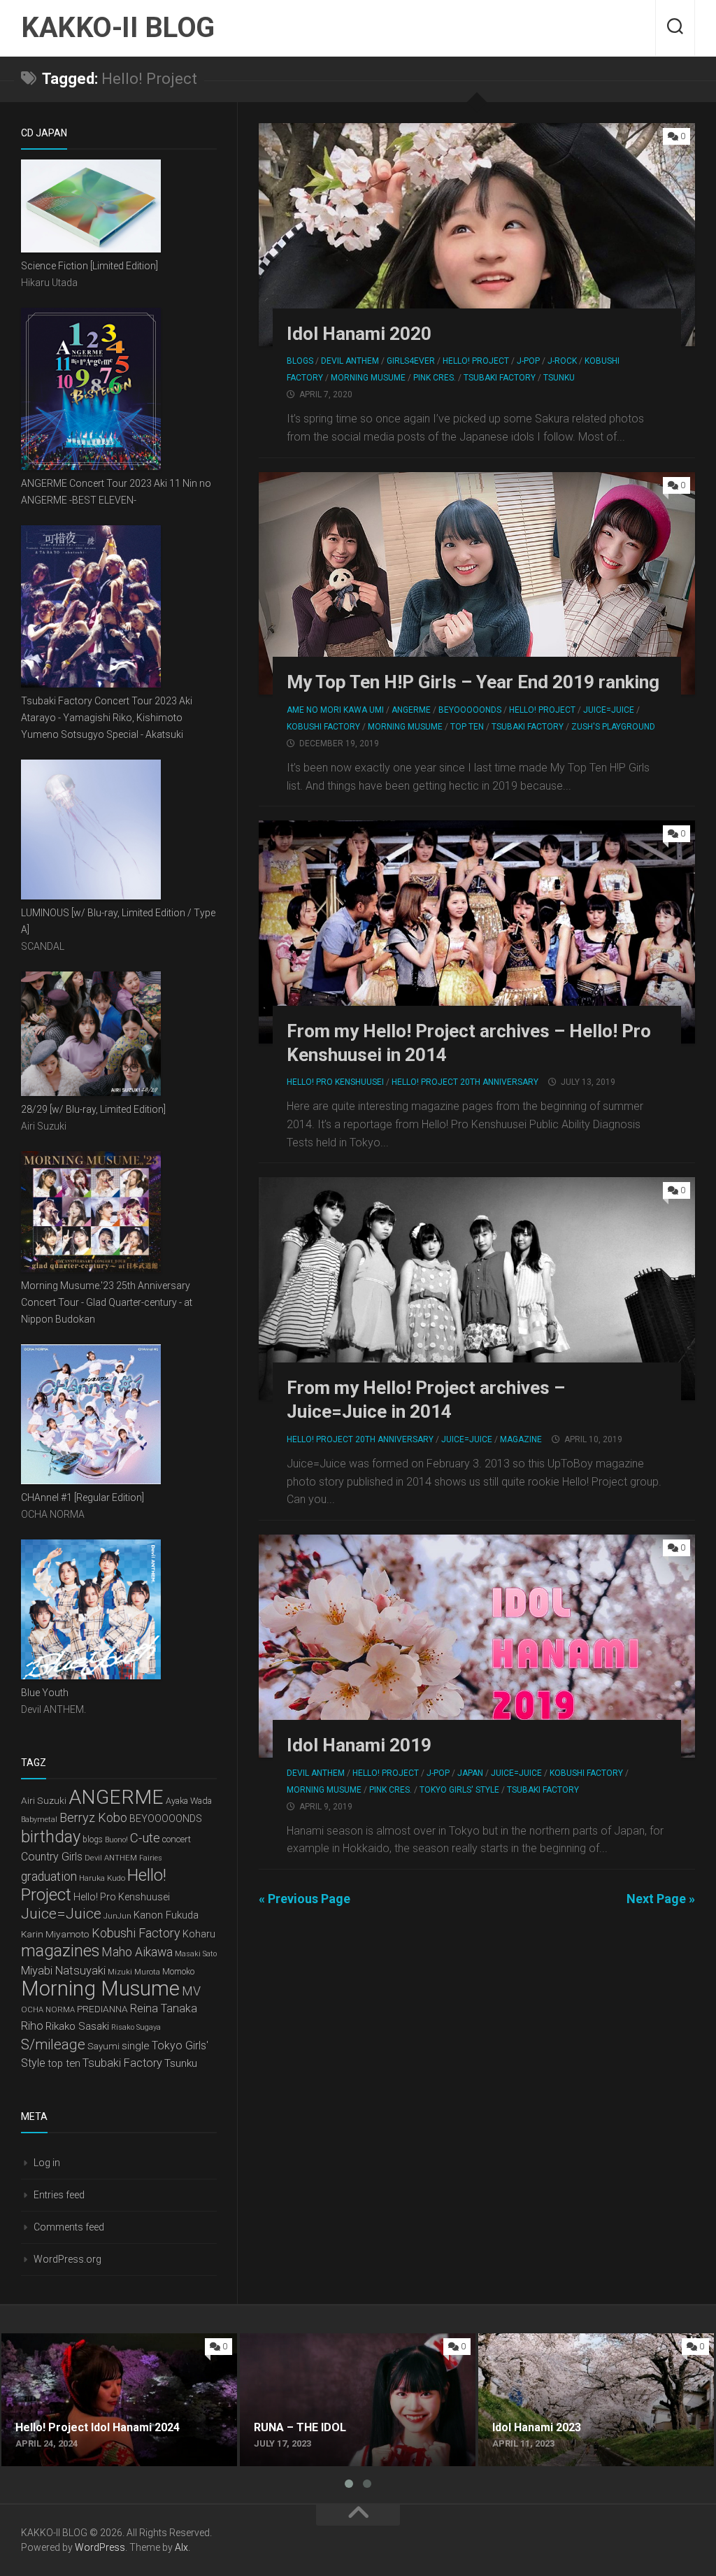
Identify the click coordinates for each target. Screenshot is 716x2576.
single (136, 2046)
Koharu (199, 1934)
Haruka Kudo (102, 1878)
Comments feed (69, 2227)
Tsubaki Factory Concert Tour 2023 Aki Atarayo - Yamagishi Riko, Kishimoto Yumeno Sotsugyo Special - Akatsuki (107, 718)
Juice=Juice (609, 710)
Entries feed (59, 2195)
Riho (32, 2026)
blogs (300, 361)
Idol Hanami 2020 (359, 334)
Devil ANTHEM (350, 361)
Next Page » (661, 1899)
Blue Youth (45, 1693)
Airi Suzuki (44, 1800)
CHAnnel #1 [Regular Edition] (83, 1497)
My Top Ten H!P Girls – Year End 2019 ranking (473, 682)
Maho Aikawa (137, 1952)
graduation (49, 1877)
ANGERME (411, 710)
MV (191, 1991)
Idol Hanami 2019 (359, 1745)
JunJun (117, 1916)
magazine (521, 1439)
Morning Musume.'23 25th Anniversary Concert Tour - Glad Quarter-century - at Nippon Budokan (107, 1302)
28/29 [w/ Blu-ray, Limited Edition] (93, 1109)
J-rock (562, 361)
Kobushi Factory (323, 727)
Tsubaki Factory (500, 378)
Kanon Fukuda (166, 1915)
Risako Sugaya (136, 2027)
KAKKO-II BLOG (118, 28)
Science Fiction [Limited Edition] (89, 266)
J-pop (528, 361)
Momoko (178, 1972)
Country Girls (52, 1857)
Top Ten (467, 727)
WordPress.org (67, 2259)
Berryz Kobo (93, 1817)
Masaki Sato (196, 1954)
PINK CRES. (435, 378)
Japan (470, 1773)
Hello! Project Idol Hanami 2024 (79, 2341)
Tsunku (559, 378)
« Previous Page (305, 1899)
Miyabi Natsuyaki (63, 1971)
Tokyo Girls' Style (459, 1790)
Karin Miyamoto (55, 1934)
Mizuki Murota (134, 1972)
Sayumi (103, 2046)
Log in (47, 2163)
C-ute (145, 1838)
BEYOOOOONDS (470, 710)
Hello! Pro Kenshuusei (335, 1082)
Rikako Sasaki (77, 2026)
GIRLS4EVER (411, 361)
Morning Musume (368, 378)
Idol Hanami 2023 (522, 2341)
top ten (64, 2063)
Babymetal (39, 1820)
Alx (181, 2547)
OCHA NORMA (48, 2009)
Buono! (116, 1840)
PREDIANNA (102, 2009)
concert (177, 1839)
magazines (60, 1951)
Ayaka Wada (189, 1801)
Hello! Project (476, 361)
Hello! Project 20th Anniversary (465, 1082)
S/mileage (53, 2044)
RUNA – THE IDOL (284, 2341)
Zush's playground (613, 727)
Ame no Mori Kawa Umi (335, 710)
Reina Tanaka (164, 2008)
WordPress (100, 2547)
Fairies (151, 1858)
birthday (51, 1837)
